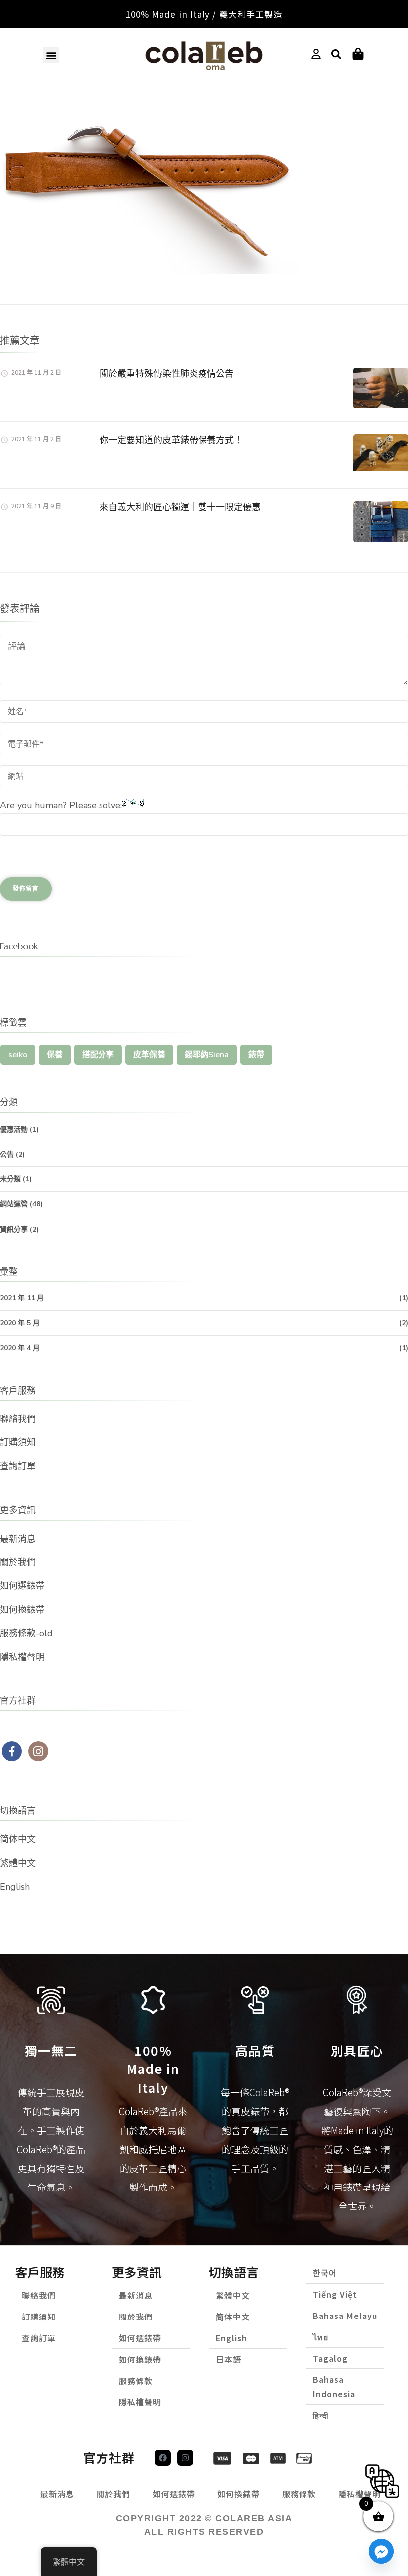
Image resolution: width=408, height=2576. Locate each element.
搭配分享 (98, 1055)
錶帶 (256, 1055)
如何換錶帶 (22, 1610)
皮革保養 (149, 1055)
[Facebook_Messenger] (381, 2551)
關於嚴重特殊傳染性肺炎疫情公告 (167, 373)
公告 (7, 1154)
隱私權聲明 (22, 1657)
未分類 (10, 1179)
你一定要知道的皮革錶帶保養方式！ (171, 440)
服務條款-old (26, 1633)
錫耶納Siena (207, 1055)
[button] (51, 55)
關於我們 (18, 1562)
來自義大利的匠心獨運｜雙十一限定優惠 (180, 507)
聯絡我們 (18, 1419)
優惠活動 (14, 1129)
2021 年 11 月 (22, 1298)
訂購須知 (18, 1442)
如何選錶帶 (22, 1586)
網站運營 (14, 1204)
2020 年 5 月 (20, 1323)
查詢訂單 (18, 1466)
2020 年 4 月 (20, 1348)
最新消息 (18, 1539)
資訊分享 (14, 1229)
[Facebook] (163, 2458)
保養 (55, 1055)
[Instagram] (185, 2458)
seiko (18, 1055)
